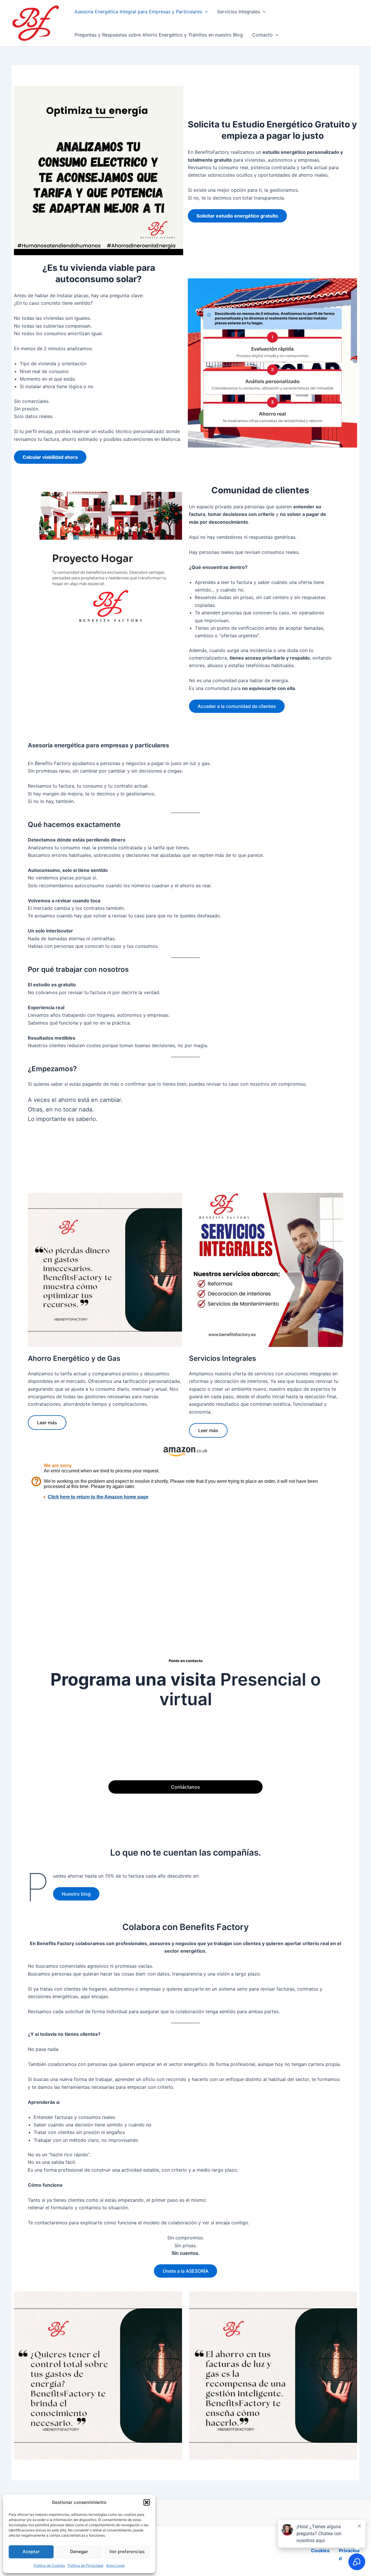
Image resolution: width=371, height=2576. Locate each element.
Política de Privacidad (86, 2565)
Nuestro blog (76, 1894)
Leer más (47, 1423)
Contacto (262, 35)
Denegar (79, 2552)
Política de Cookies (49, 2565)
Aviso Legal (115, 2565)
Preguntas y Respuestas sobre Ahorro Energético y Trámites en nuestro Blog (159, 35)
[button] (147, 2502)
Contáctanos (185, 1787)
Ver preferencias (127, 2552)
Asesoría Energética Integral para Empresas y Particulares (138, 12)
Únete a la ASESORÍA (185, 2271)
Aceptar (31, 2552)
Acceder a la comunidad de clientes (237, 706)
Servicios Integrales (239, 12)
